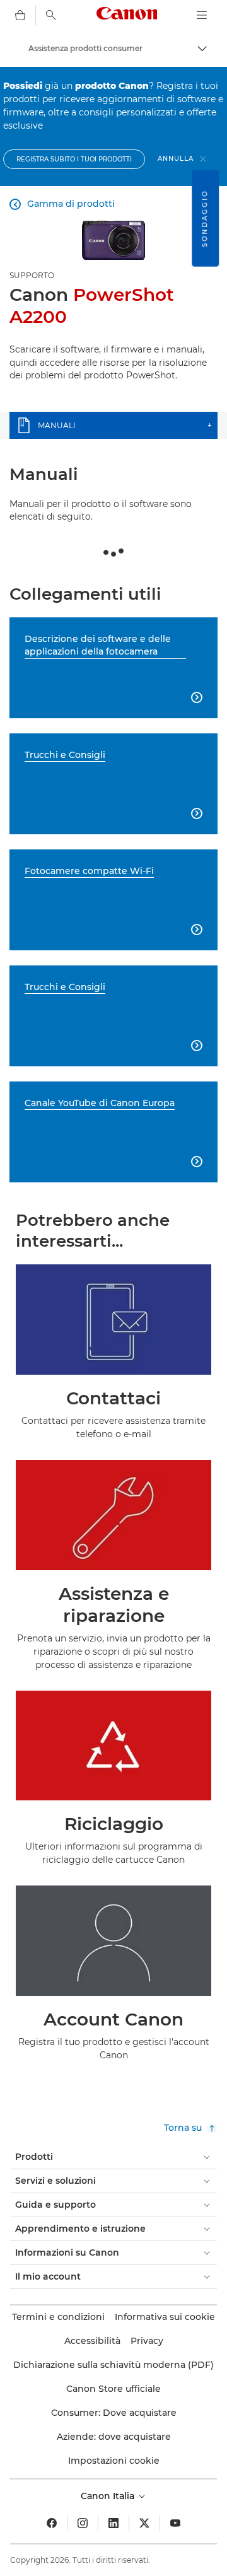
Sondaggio (205, 219)
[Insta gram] (83, 2523)
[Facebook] (52, 2523)
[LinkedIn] (113, 2523)
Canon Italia (109, 2496)
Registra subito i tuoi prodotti (74, 159)
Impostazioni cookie (114, 2461)
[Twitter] (144, 2523)
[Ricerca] (51, 15)
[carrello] (20, 15)
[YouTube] (175, 2523)
